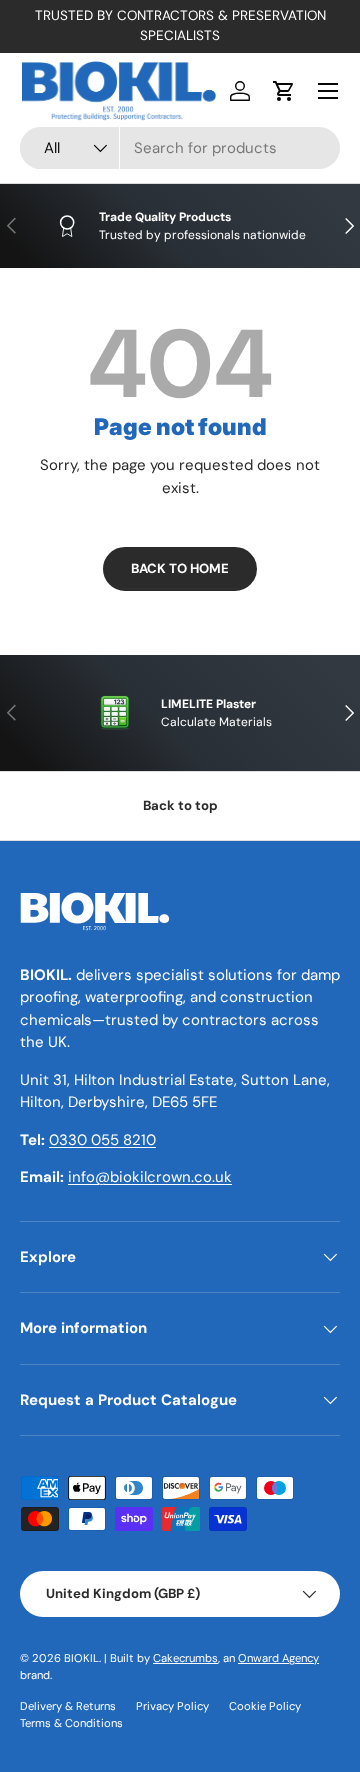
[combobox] (180, 148)
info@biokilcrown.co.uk (150, 1177)
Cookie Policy (265, 1706)
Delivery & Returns (68, 1706)
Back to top (180, 805)
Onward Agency (278, 1658)
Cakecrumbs (185, 1658)
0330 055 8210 (102, 1140)
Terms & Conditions (71, 1723)
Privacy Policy (172, 1706)
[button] (284, 91)
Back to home (180, 568)
